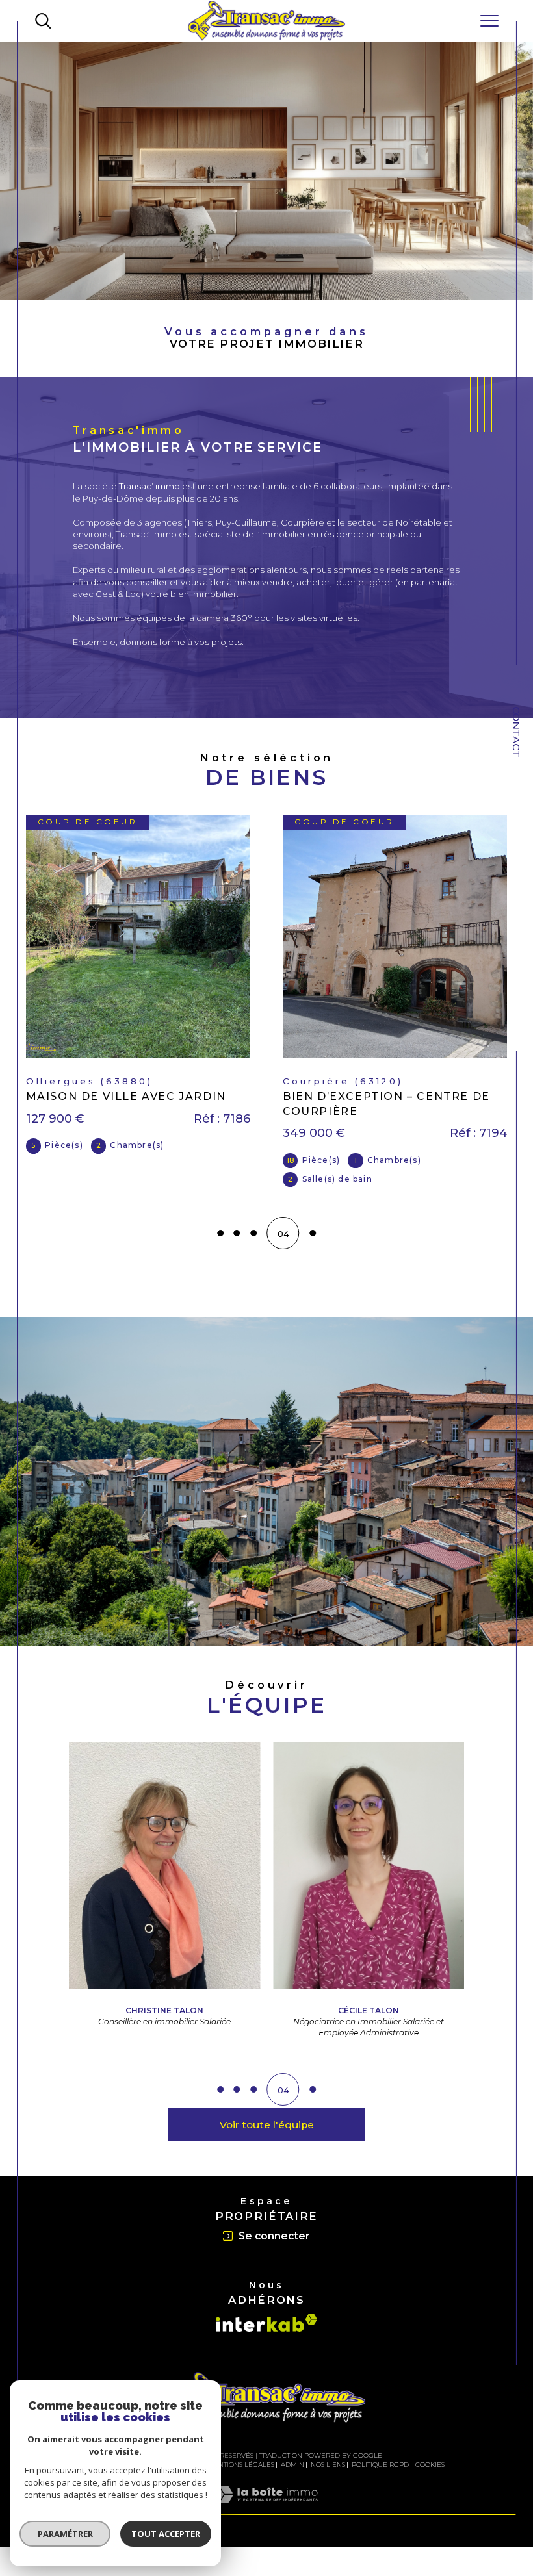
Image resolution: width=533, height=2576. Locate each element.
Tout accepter (166, 2534)
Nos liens (328, 2465)
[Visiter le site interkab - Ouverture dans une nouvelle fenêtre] (266, 2323)
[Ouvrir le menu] (489, 21)
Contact (516, 732)
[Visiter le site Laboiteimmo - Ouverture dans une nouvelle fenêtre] (266, 2508)
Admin (292, 2465)
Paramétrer (65, 2534)
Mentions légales (241, 2465)
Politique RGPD (380, 2465)
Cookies (430, 2465)
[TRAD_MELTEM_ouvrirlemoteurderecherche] (43, 21)
